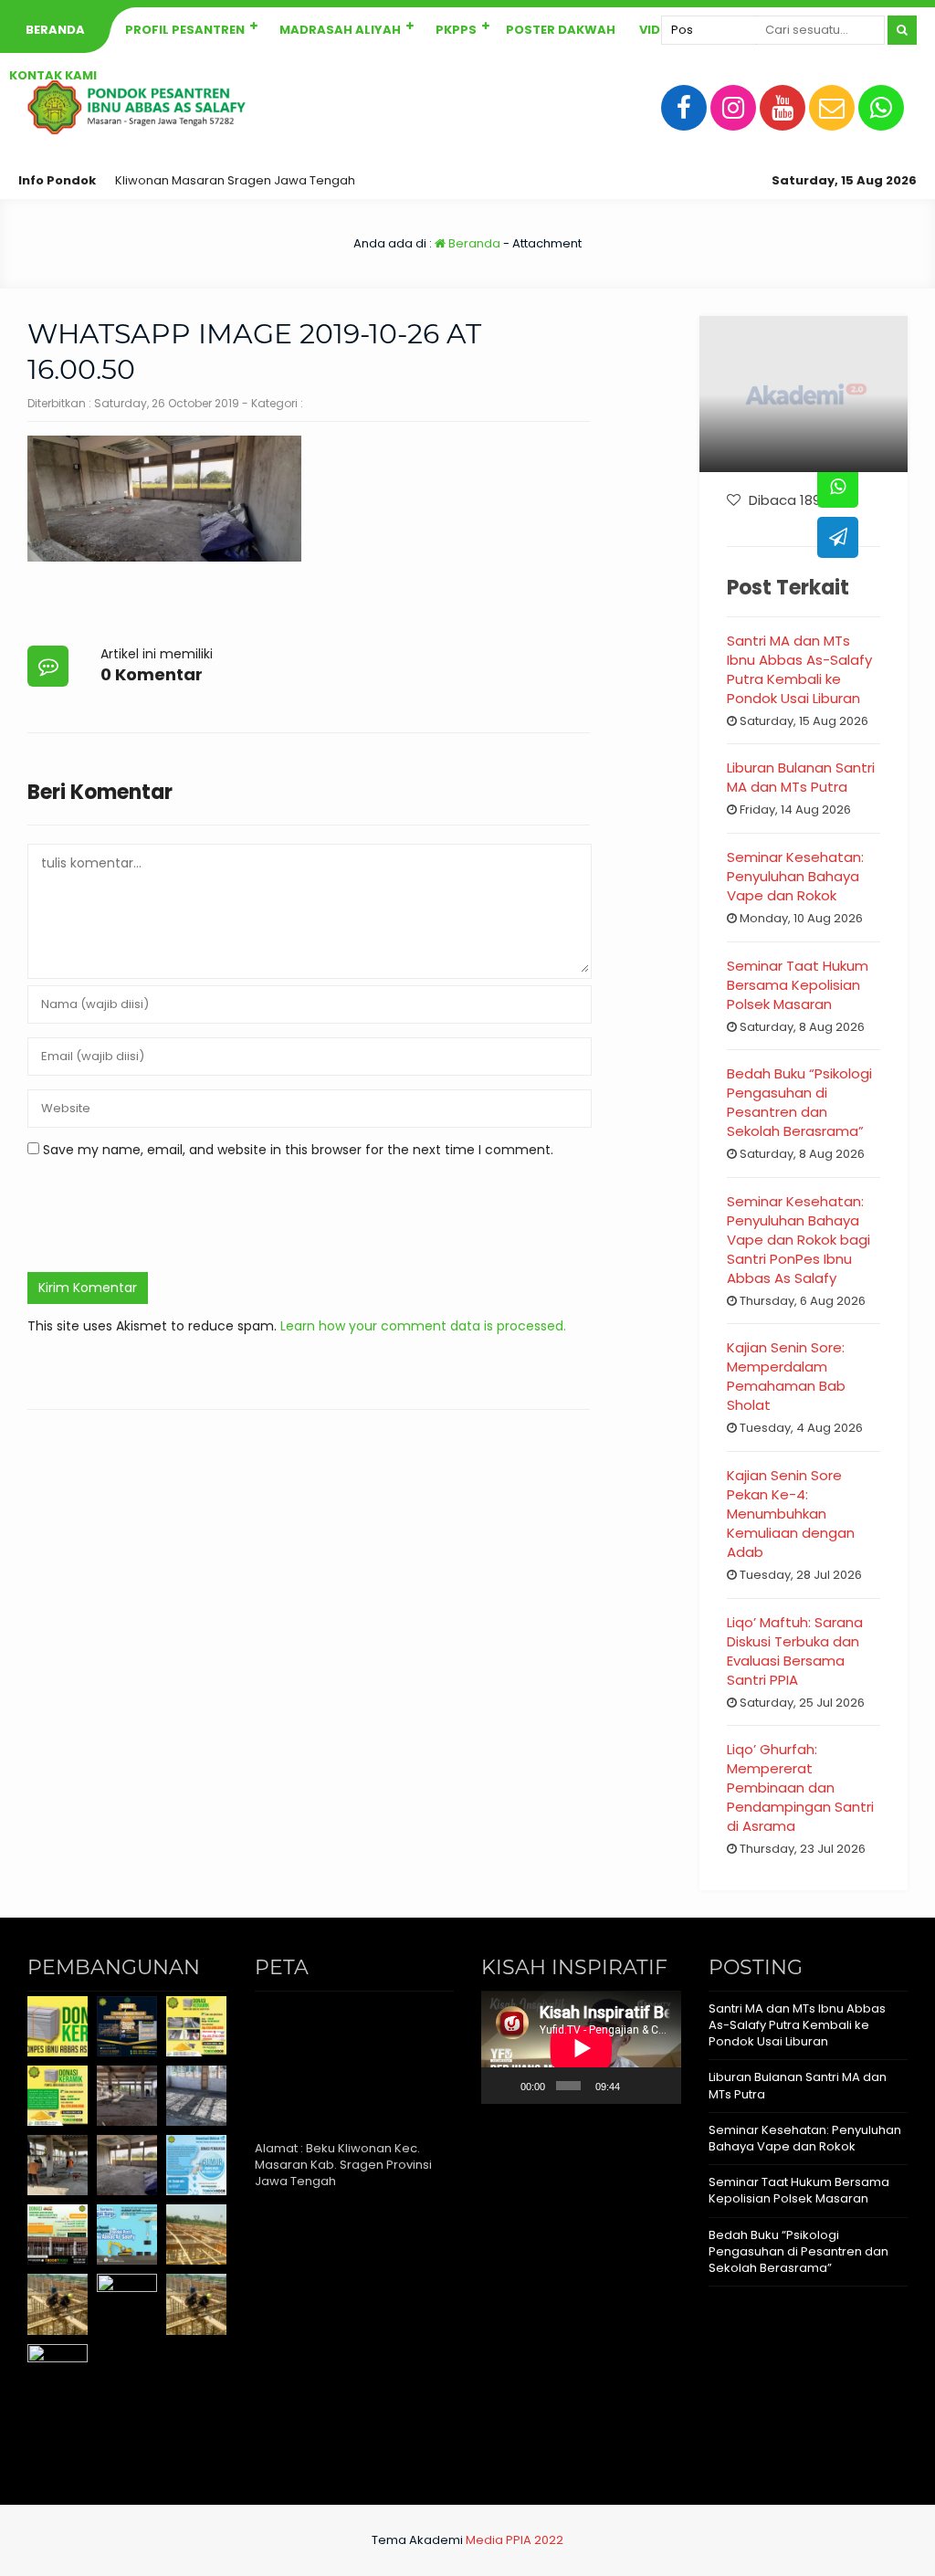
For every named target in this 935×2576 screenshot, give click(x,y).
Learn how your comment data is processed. (423, 1326)
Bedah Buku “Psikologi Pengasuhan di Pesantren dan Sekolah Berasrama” (799, 1102)
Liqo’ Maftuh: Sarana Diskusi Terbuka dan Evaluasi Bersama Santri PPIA (795, 1651)
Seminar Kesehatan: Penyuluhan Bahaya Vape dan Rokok (795, 876)
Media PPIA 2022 (515, 2540)
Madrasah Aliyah (340, 30)
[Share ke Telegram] (838, 537)
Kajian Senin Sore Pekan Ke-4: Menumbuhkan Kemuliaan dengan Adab (791, 1514)
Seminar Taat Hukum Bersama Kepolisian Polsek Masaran (798, 985)
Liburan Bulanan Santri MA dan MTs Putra (801, 777)
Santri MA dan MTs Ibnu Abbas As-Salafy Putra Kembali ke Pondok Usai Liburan (799, 669)
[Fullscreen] (661, 2086)
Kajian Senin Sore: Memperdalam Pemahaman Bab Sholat (786, 1376)
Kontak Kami (53, 75)
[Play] (505, 2086)
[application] (581, 2048)
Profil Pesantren (185, 30)
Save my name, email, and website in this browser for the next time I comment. (298, 1150)
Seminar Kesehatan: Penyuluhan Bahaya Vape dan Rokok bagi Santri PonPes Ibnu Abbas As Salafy (798, 1240)
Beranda (55, 30)
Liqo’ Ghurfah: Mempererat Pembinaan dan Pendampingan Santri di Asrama (800, 1787)
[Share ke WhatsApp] (838, 487)
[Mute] (636, 2086)
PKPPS (456, 30)
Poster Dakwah (561, 30)
